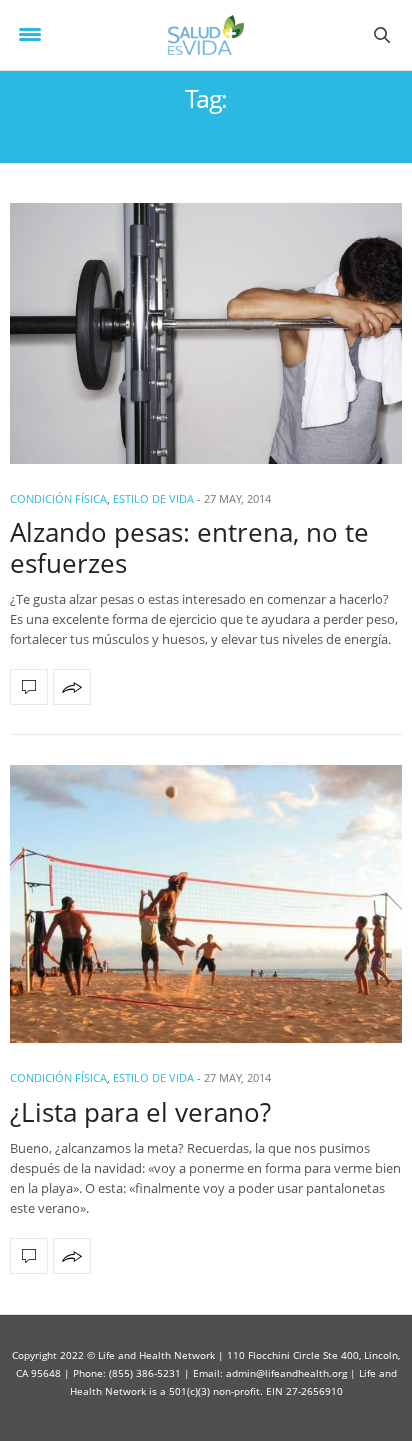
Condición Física (58, 498)
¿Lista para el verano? (140, 1112)
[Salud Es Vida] (206, 35)
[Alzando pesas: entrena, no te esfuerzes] (206, 333)
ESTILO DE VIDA (153, 498)
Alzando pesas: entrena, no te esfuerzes (189, 547)
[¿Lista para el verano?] (206, 904)
